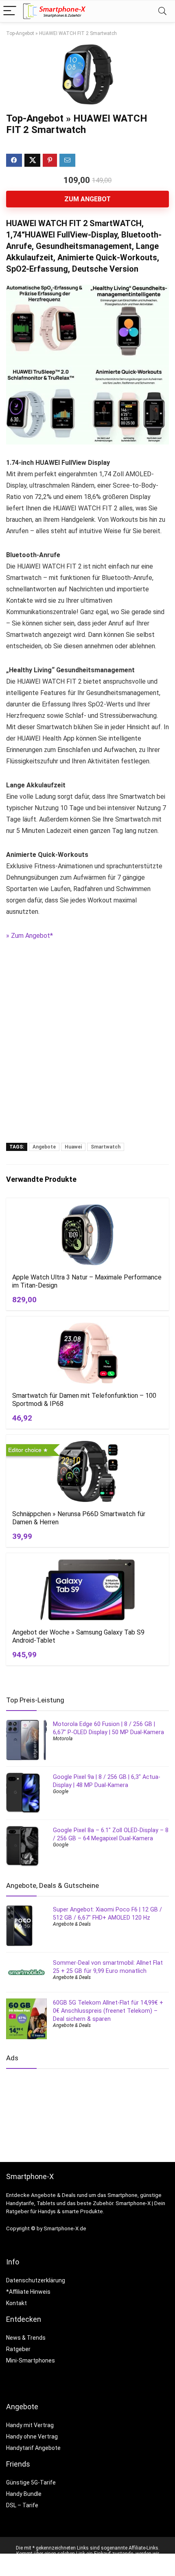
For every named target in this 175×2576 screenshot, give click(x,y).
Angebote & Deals (72, 1924)
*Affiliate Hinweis (28, 2292)
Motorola (63, 1739)
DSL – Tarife (22, 2505)
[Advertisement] (87, 1048)
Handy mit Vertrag (30, 2425)
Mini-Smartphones (31, 2360)
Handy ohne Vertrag (32, 2437)
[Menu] (10, 11)
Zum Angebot (87, 199)
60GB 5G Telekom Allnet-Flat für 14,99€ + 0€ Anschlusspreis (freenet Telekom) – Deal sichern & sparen (108, 2011)
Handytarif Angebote (33, 2448)
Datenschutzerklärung (36, 2280)
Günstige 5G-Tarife (31, 2482)
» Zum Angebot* (30, 936)
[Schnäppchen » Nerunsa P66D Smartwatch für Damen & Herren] (87, 1471)
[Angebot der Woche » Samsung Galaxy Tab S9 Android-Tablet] (87, 1590)
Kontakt (16, 2303)
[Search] (162, 11)
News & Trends (26, 2338)
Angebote (44, 1147)
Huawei (73, 1147)
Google (61, 1791)
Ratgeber (18, 2349)
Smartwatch (106, 1147)
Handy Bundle (24, 2494)
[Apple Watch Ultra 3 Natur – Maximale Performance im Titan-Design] (87, 1235)
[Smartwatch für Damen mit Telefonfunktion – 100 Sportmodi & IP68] (87, 1353)
